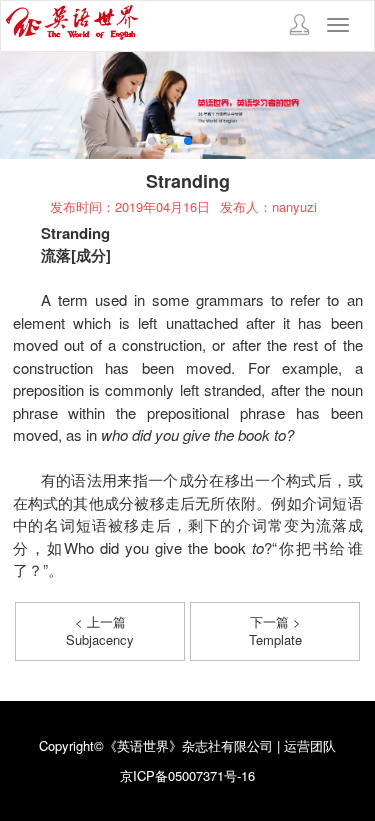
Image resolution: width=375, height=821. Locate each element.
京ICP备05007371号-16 (187, 775)
